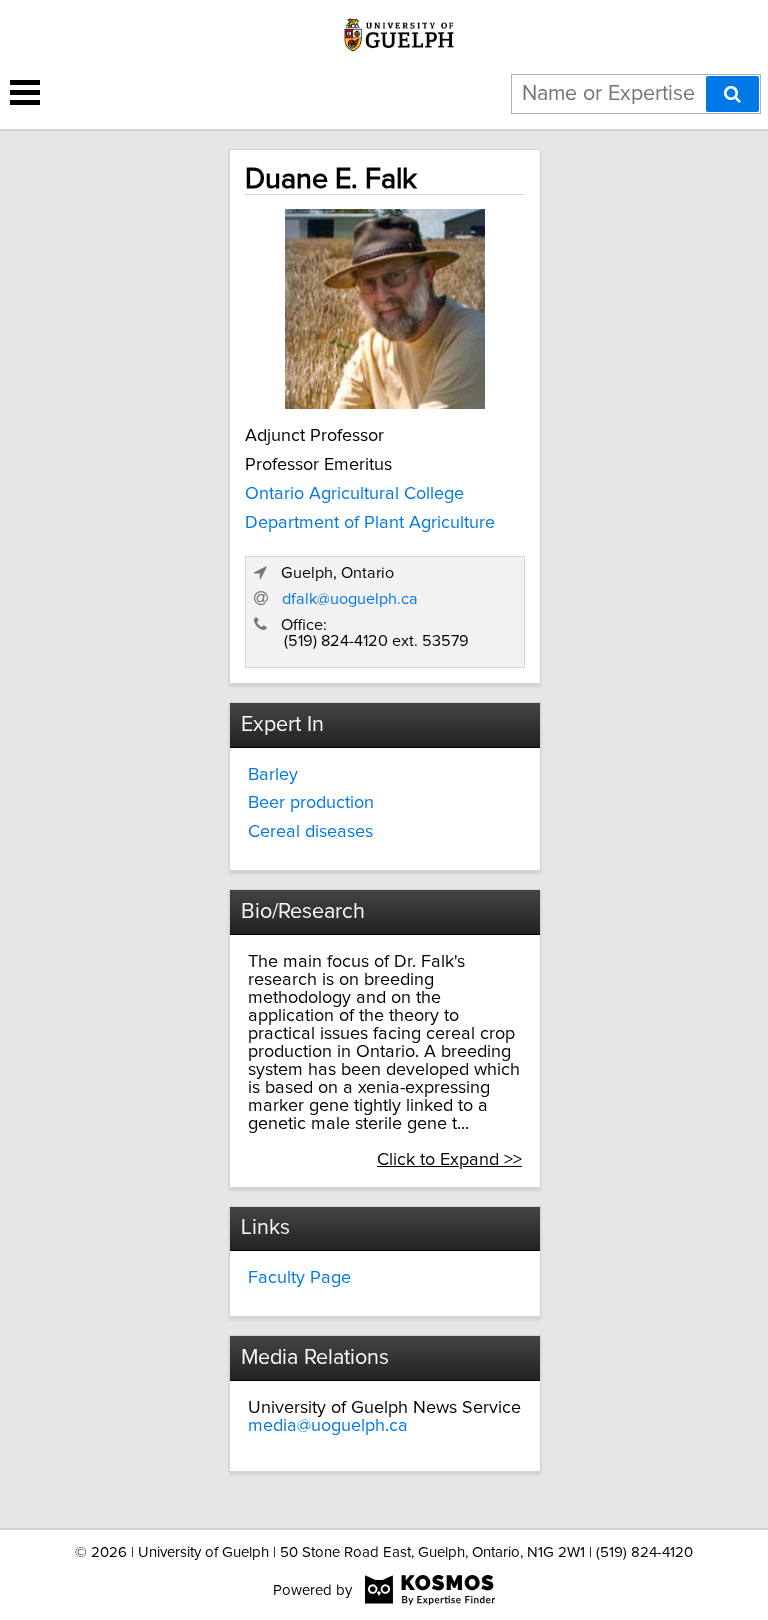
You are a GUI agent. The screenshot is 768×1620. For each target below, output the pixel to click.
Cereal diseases (310, 832)
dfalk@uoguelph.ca (350, 599)
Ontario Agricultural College (354, 494)
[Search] (732, 94)
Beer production (311, 803)
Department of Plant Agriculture (370, 523)
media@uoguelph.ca (328, 1426)
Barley (273, 775)
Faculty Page (299, 1278)
